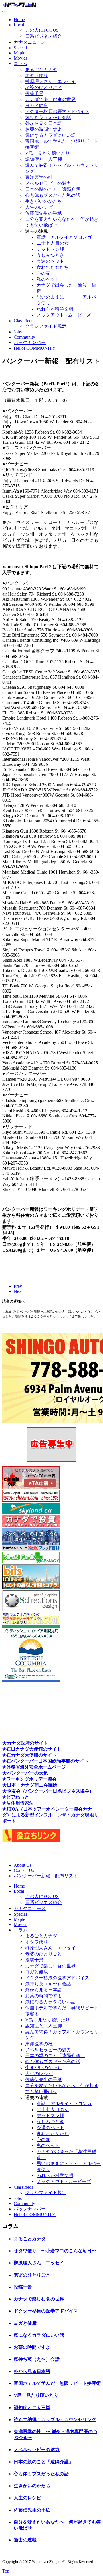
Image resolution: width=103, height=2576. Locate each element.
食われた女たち (53, 267)
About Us (23, 1865)
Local (19, 25)
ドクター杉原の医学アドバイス (57, 111)
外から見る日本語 (43, 123)
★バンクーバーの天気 (25, 1773)
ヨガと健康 (37, 105)
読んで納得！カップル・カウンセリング (55, 2420)
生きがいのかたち (43, 201)
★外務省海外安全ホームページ (34, 1767)
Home (19, 20)
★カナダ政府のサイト (25, 1743)
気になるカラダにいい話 (50, 135)
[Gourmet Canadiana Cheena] (31, 1500)
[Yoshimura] (31, 1549)
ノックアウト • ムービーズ (64, 315)
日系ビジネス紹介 (43, 36)
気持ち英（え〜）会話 (48, 117)
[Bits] (31, 1587)
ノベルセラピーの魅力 (48, 183)
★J (5, 1809)
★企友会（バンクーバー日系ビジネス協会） (48, 1791)
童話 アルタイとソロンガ (64, 237)
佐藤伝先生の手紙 (43, 213)
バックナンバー (30, 342)
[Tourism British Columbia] (31, 1681)
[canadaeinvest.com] (31, 1525)
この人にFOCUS (42, 30)
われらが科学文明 (55, 309)
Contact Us (24, 1870)
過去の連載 (25, 2540)
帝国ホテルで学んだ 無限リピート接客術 (57, 2383)
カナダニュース (30, 42)
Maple (19, 53)
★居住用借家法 (18, 1803)
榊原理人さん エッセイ (50, 81)
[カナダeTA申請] (31, 1488)
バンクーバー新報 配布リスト (46, 1876)
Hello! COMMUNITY (35, 348)
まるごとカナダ (41, 69)
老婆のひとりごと (43, 87)
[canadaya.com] (31, 1622)
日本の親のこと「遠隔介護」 (55, 189)
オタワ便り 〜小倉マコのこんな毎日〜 (55, 2251)
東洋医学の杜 (39, 177)
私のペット (48, 279)
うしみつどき (50, 255)
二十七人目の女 (53, 243)
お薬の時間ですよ (43, 129)
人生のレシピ (39, 207)
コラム (21, 63)
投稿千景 (34, 93)
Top (6, 2571)
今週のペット (50, 261)
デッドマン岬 (50, 249)
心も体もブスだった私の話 (53, 195)
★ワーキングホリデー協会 (29, 1779)
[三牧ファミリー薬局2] (31, 1562)
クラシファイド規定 (46, 326)
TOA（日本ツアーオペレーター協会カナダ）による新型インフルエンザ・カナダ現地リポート (50, 1815)
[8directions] (31, 1610)
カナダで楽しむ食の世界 (50, 99)
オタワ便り (37, 75)
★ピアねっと (16, 1797)
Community (24, 337)
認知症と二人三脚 (43, 159)
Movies (20, 58)
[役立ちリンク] (31, 1841)
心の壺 (43, 273)
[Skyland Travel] (31, 1513)
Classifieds (23, 321)
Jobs (18, 332)
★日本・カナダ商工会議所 (30, 1785)
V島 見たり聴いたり (47, 153)
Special (20, 48)
